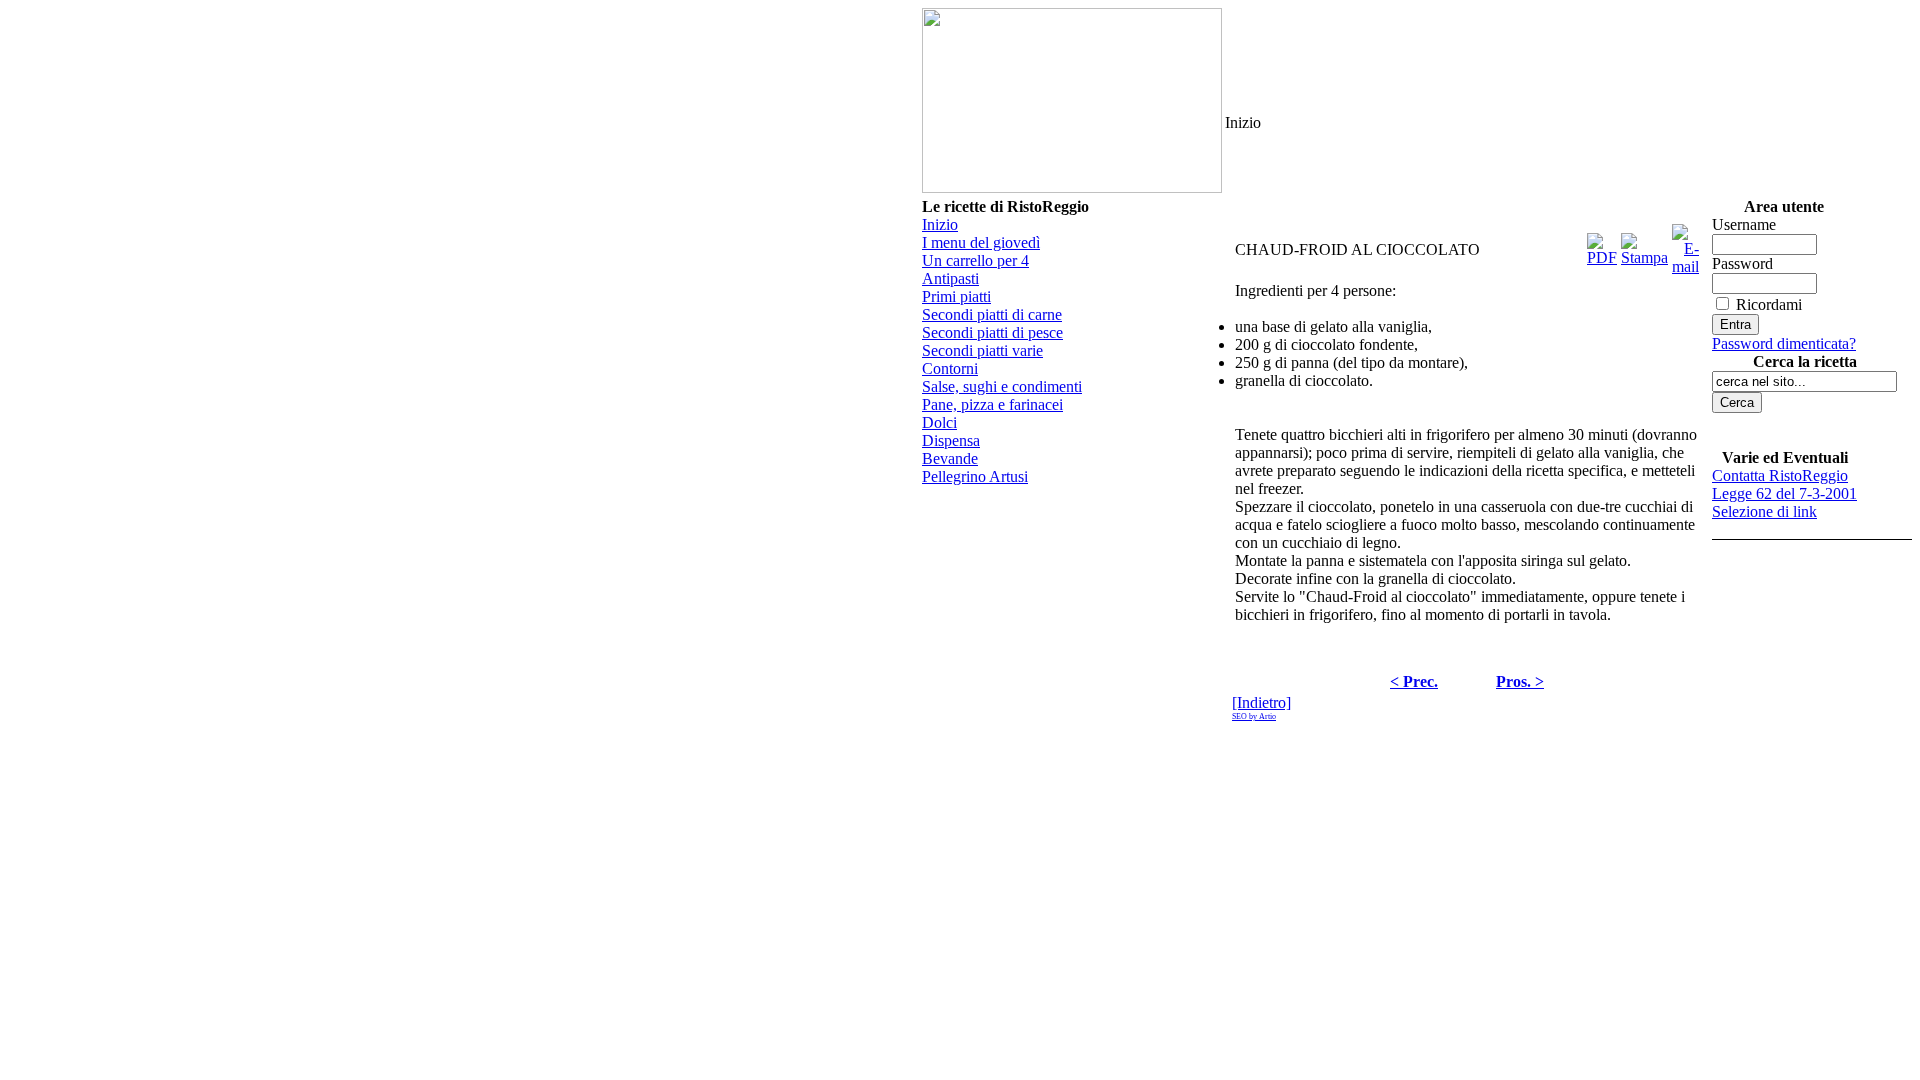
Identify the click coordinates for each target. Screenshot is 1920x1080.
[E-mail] (1685, 244)
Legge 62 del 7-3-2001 (1784, 493)
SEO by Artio (1254, 716)
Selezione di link (1764, 511)
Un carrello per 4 (975, 260)
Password (1742, 263)
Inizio (940, 224)
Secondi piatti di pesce (992, 332)
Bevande (950, 458)
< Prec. (1414, 681)
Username (1744, 224)
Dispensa (951, 440)
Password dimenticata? (1784, 343)
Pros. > (1520, 681)
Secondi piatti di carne (992, 314)
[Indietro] (1261, 702)
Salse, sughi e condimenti (1002, 386)
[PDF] (1602, 244)
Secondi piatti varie (982, 350)
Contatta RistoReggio (1780, 475)
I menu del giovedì (981, 242)
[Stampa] (1644, 244)
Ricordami (1769, 304)
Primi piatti (956, 296)
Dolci (939, 422)
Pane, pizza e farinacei (992, 404)
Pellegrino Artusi (975, 476)
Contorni (950, 368)
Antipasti (950, 278)
